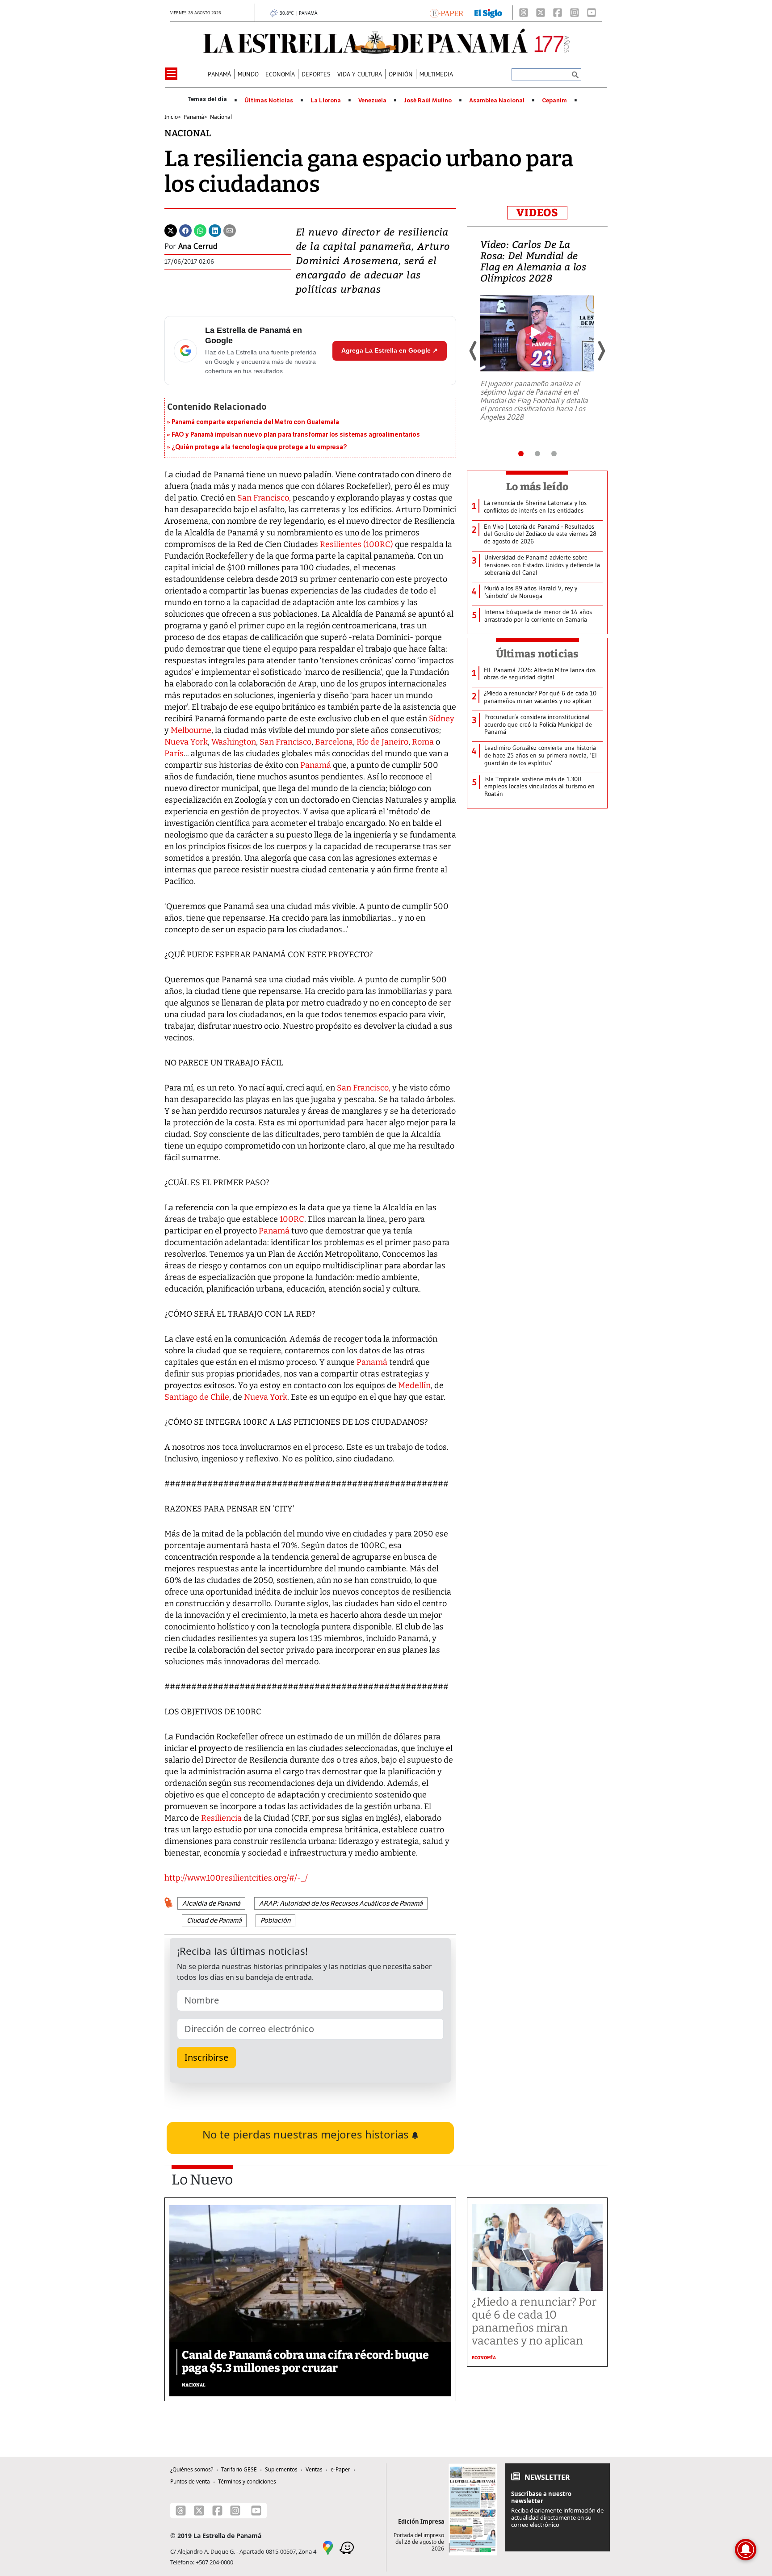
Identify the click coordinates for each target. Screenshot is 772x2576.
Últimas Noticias (269, 101)
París (174, 753)
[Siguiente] (601, 351)
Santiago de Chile (197, 1397)
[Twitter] (171, 230)
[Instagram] (575, 13)
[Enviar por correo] (230, 230)
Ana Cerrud (198, 246)
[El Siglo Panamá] (488, 13)
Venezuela (372, 101)
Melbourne (191, 730)
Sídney (442, 719)
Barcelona (334, 742)
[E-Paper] (447, 13)
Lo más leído (537, 487)
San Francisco (285, 742)
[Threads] (524, 13)
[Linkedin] (215, 230)
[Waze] (347, 2547)
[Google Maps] (328, 2547)
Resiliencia (222, 1818)
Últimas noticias (537, 654)
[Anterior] (474, 351)
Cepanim (554, 101)
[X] (541, 13)
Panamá (317, 765)
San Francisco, (264, 498)
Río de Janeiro (382, 742)
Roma (423, 742)
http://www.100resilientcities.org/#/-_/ (236, 1878)
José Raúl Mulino (428, 101)
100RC (291, 1219)
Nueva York (186, 742)
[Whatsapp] (200, 230)
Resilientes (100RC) (357, 544)
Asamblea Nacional (497, 101)
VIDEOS (537, 213)
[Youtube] (592, 13)
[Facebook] (558, 13)
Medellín (413, 1385)
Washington (234, 742)
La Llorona (326, 101)
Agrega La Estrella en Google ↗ (390, 350)
